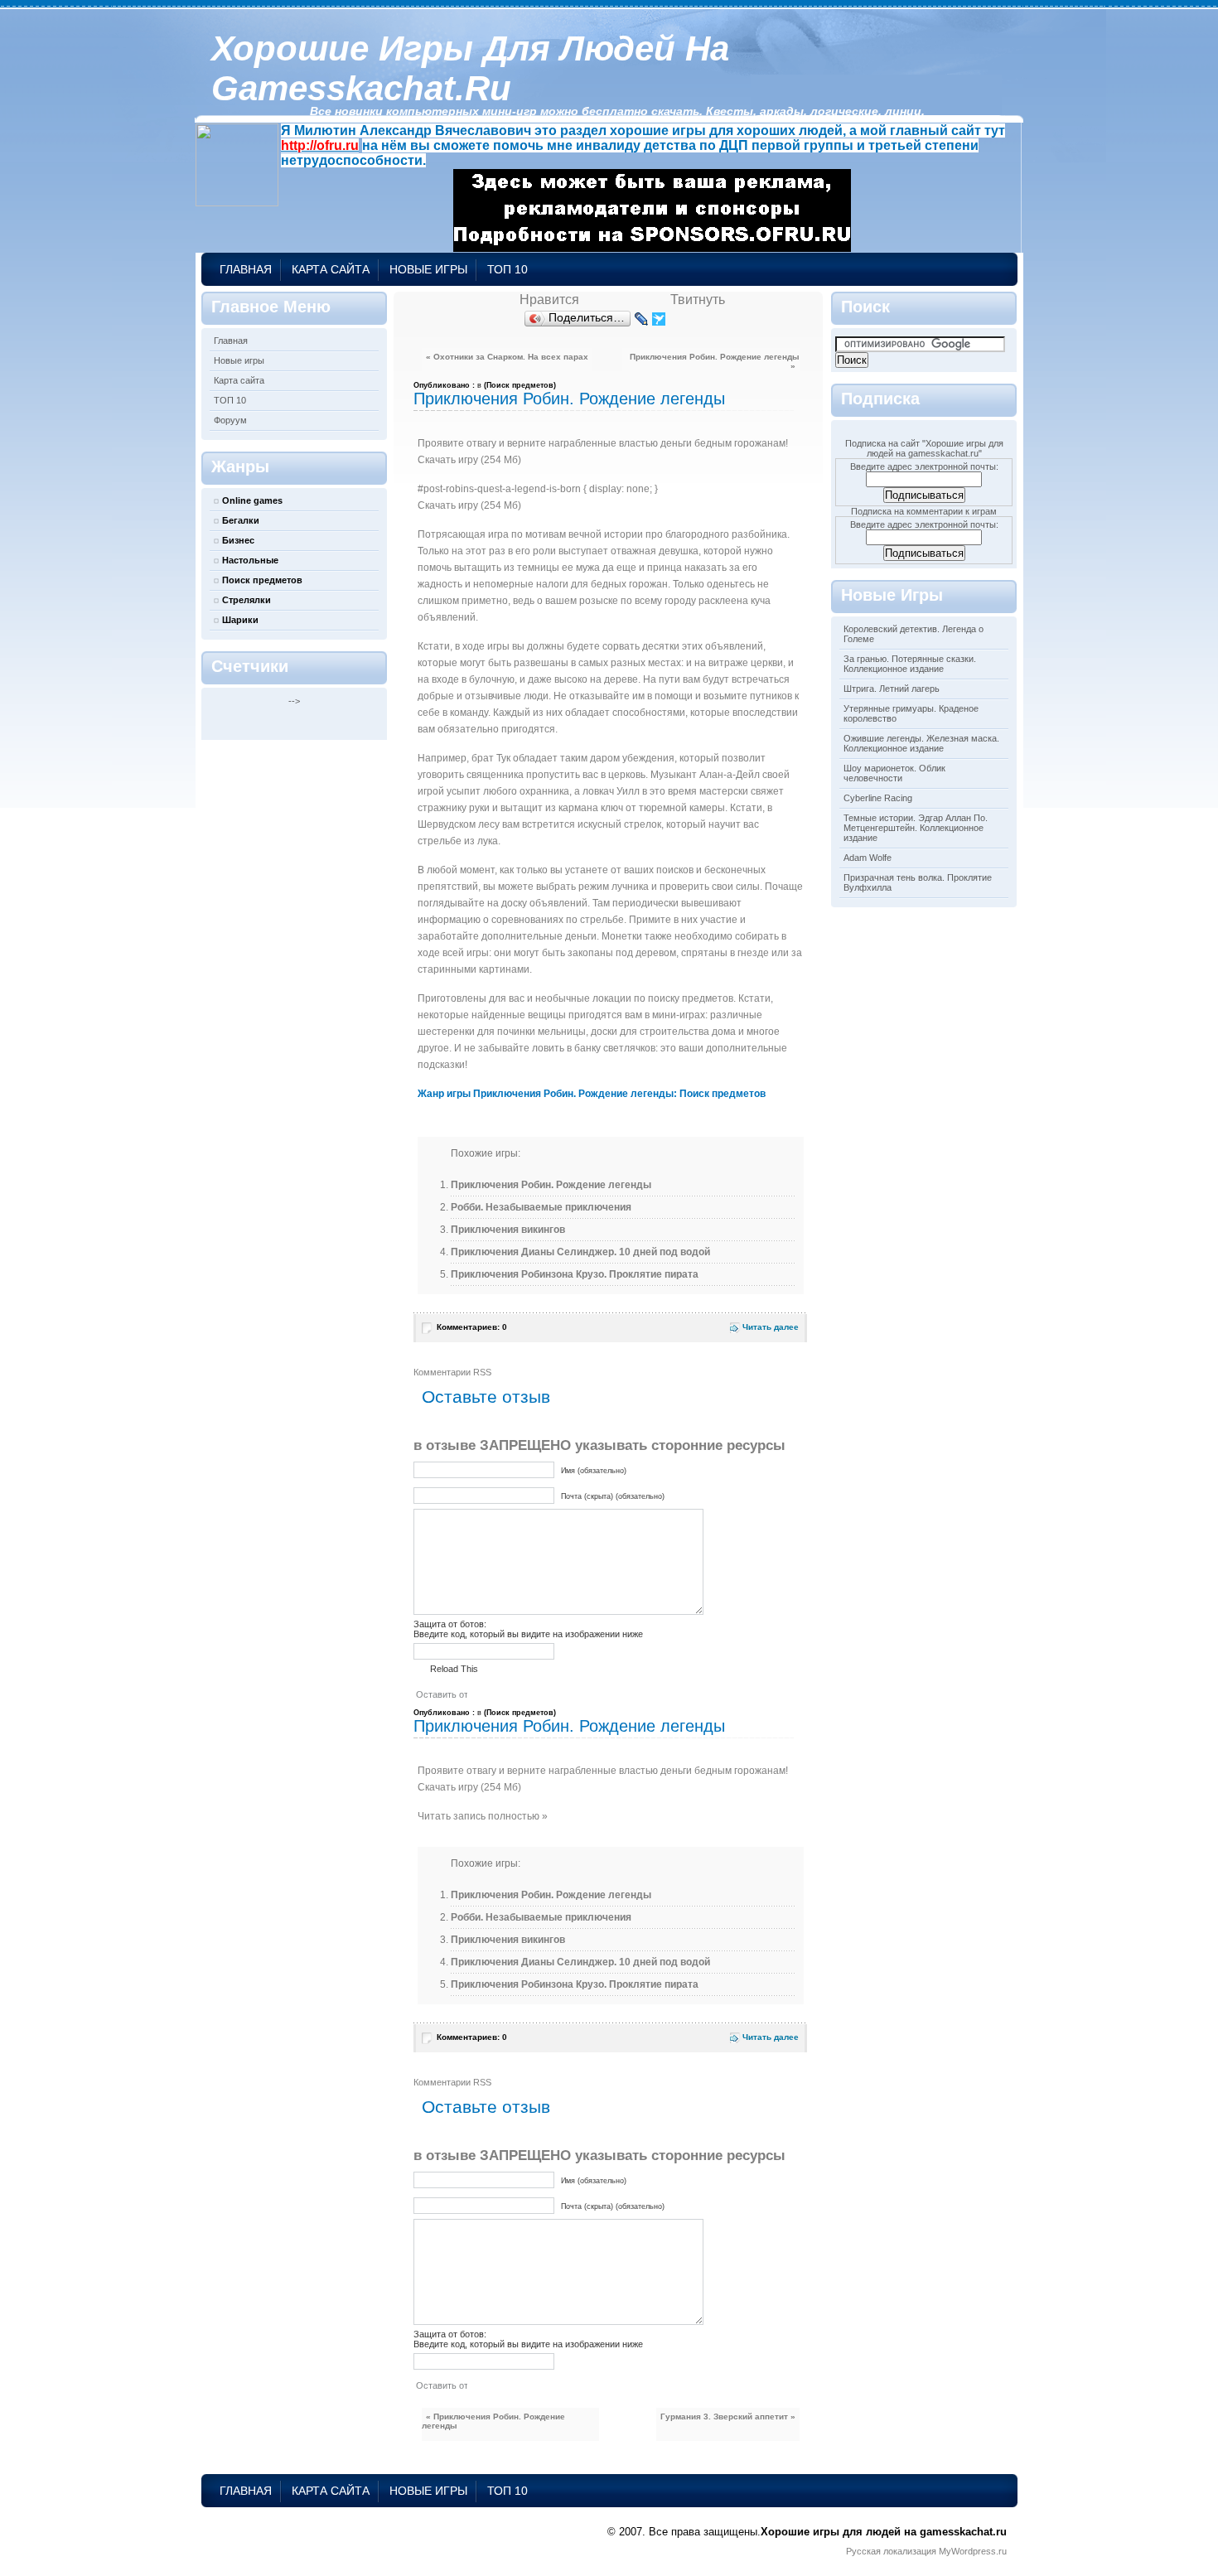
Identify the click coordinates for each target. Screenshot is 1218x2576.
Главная (246, 269)
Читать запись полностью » (483, 1816)
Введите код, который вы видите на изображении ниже (528, 1634)
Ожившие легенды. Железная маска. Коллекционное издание (921, 743)
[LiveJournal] (642, 319)
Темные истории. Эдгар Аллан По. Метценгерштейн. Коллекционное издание (916, 828)
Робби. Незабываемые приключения (541, 1207)
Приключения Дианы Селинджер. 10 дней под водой (580, 1252)
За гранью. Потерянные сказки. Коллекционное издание (910, 664)
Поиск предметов (262, 580)
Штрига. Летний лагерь (892, 689)
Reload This (454, 1669)
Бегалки (241, 520)
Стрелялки (247, 600)
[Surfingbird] (659, 319)
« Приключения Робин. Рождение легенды (493, 2421)
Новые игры (428, 269)
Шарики (240, 620)
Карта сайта (331, 269)
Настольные (250, 560)
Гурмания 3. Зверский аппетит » (728, 2417)
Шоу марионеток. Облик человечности (894, 773)
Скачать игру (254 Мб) (469, 460)
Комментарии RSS (452, 1372)
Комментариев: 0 (472, 1327)
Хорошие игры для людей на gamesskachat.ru (470, 68)
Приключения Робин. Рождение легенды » (715, 361)
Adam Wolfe (868, 858)
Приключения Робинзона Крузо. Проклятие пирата (575, 1274)
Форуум (230, 420)
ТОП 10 (508, 269)
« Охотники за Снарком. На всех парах (507, 357)
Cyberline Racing (878, 798)
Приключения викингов (508, 1230)
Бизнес (238, 540)
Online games (252, 500)
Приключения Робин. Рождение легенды (569, 399)
